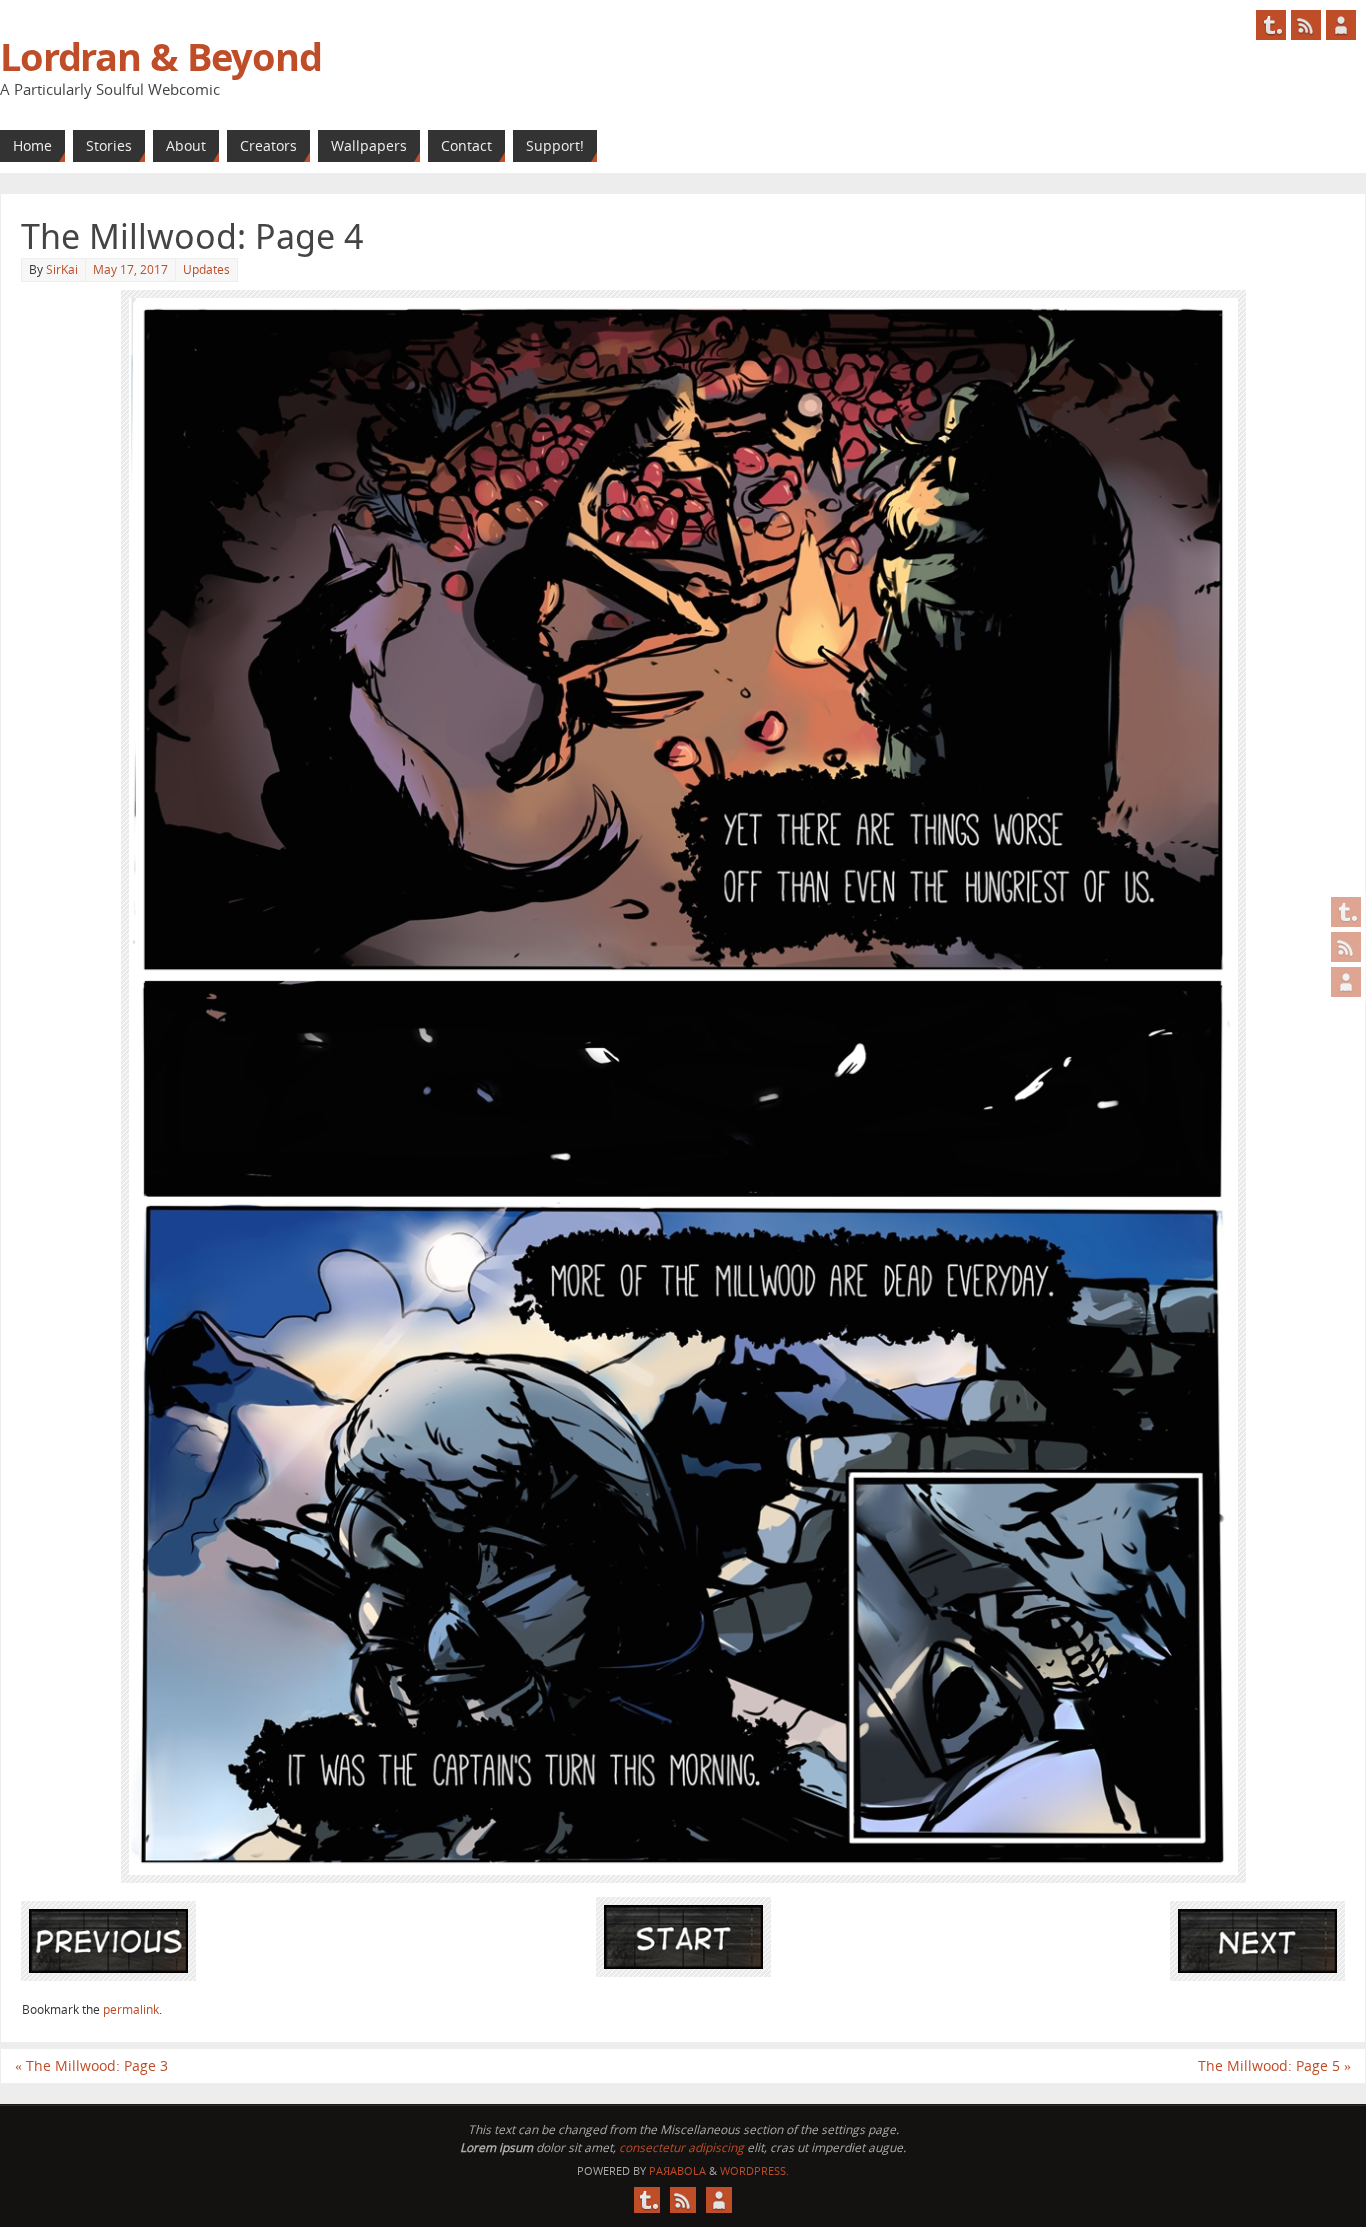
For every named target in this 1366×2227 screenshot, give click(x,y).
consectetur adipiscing (681, 2147)
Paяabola (677, 2170)
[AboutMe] (1346, 982)
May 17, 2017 (130, 269)
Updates (206, 269)
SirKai (62, 269)
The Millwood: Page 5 (1274, 2065)
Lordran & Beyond (161, 56)
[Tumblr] (1346, 912)
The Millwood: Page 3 (91, 2065)
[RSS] (1346, 947)
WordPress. (754, 2170)
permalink (131, 2009)
